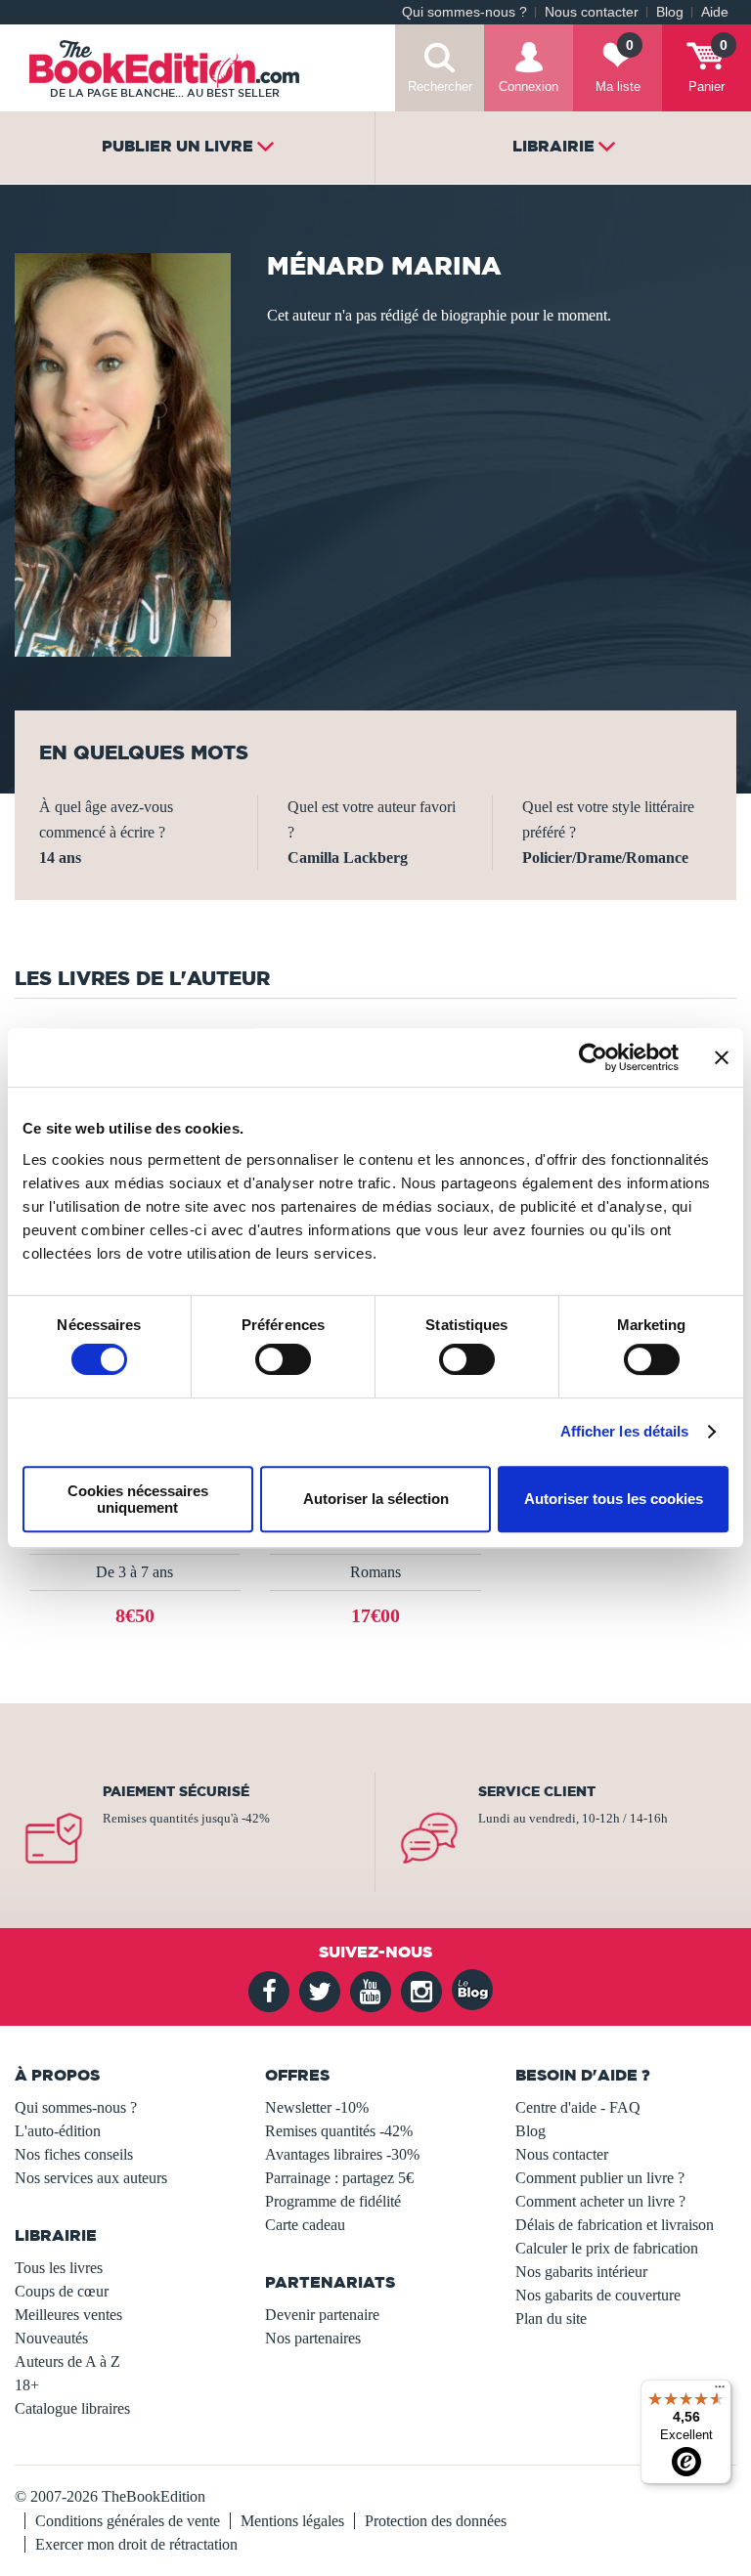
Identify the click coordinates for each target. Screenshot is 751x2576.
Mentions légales (292, 2521)
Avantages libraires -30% (342, 2154)
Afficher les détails (625, 1431)
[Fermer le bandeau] (722, 1057)
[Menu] (720, 2391)
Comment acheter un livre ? (600, 2201)
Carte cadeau (305, 2225)
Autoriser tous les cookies (614, 1499)
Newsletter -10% (317, 2107)
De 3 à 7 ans (134, 1572)
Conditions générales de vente (128, 2521)
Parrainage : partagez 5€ (339, 2178)
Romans (375, 1572)
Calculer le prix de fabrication (607, 2248)
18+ (27, 2385)
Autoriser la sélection (376, 1499)
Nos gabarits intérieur (581, 2272)
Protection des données (436, 2521)
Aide (715, 12)
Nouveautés (51, 2338)
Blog (670, 12)
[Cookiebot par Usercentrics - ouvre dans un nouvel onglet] (593, 1057)
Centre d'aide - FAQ (578, 2107)
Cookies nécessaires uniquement (138, 1499)
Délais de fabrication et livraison (615, 2225)
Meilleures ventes (68, 2315)
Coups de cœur (62, 2291)
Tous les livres (59, 2268)
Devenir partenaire (322, 2315)
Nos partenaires (313, 2338)
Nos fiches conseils (74, 2154)
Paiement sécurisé (176, 1791)
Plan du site (551, 2318)
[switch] (283, 1359)
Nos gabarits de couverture (598, 2295)
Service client (537, 1791)
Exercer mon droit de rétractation (136, 2544)
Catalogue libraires (72, 2408)
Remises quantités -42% (339, 2131)
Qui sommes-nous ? (464, 12)
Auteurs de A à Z (67, 2361)
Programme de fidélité (333, 2201)
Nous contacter (592, 12)
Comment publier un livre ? (600, 2178)
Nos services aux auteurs (91, 2178)
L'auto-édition (58, 2131)
